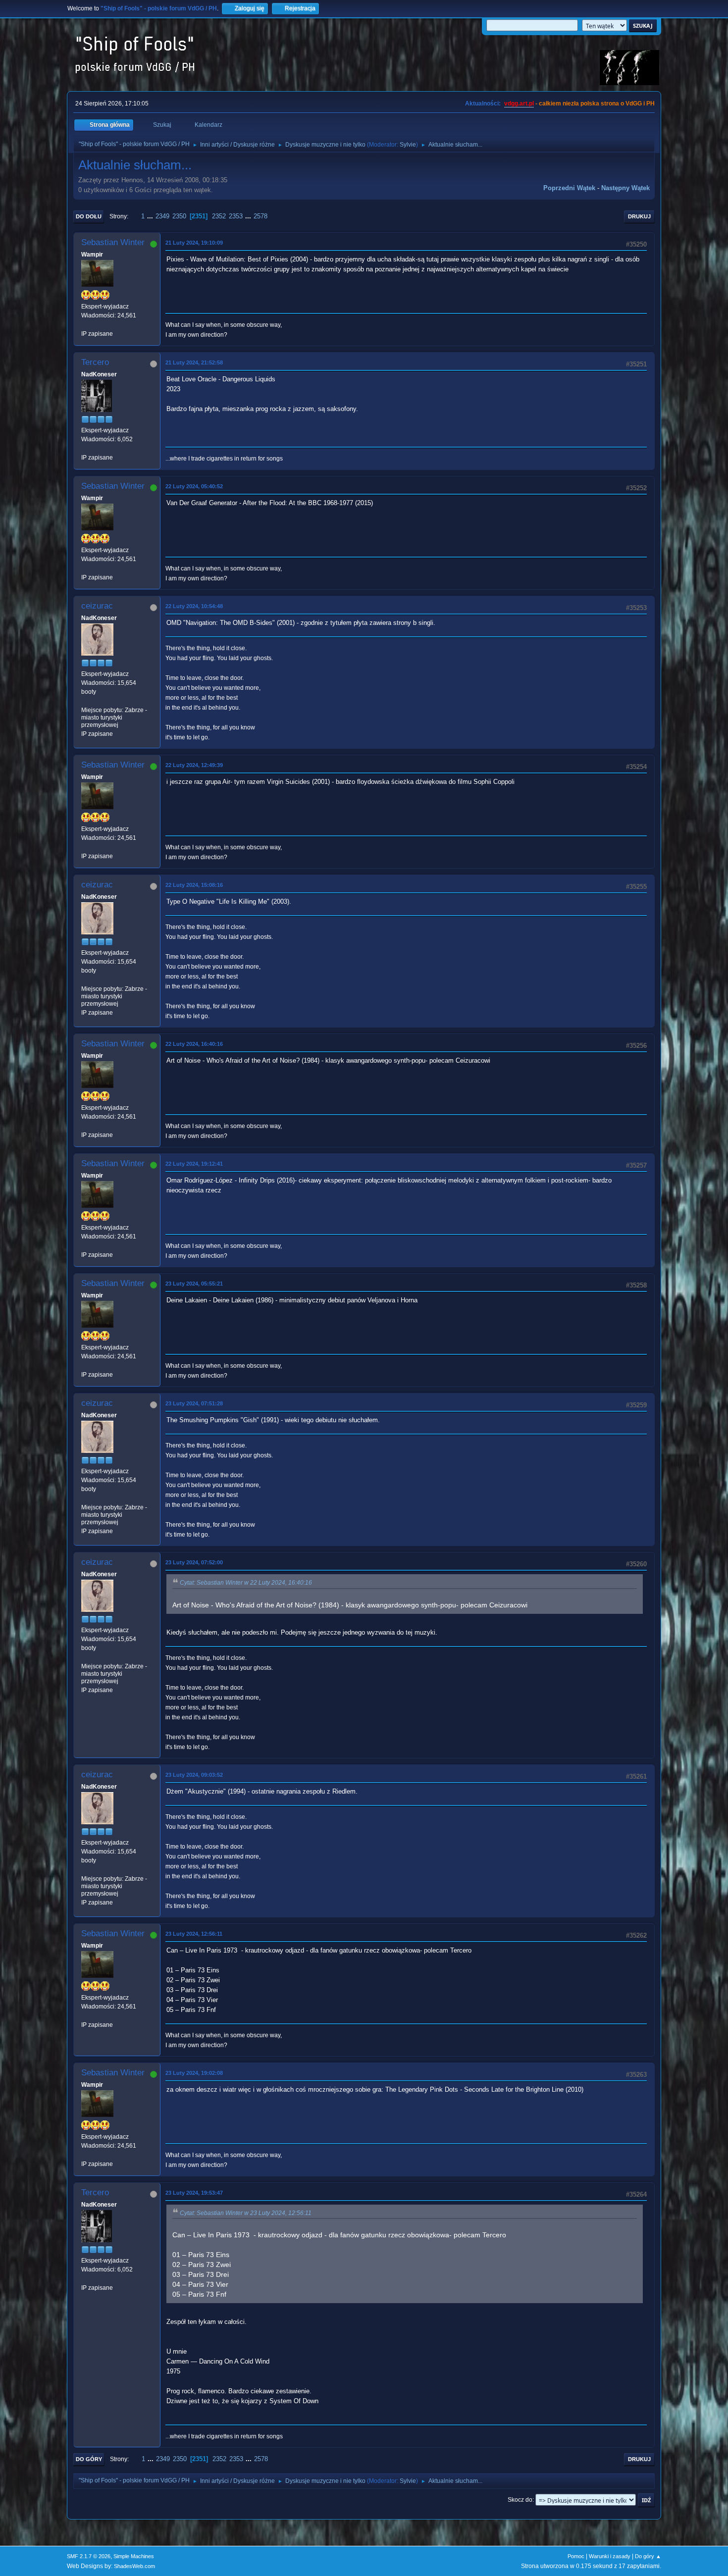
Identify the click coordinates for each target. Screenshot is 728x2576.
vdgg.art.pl (519, 103)
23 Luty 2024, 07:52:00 (194, 1562)
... (151, 216)
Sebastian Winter (113, 242)
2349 (162, 216)
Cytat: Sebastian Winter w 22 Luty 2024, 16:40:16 (246, 1583)
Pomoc (576, 2556)
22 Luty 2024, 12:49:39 (194, 765)
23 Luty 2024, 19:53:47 (194, 2193)
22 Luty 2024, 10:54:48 (194, 606)
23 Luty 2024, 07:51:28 (194, 1403)
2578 (260, 216)
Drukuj (639, 216)
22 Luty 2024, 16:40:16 (194, 1044)
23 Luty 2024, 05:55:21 (194, 1284)
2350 (179, 216)
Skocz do (520, 2500)
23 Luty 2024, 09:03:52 (194, 1775)
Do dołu (89, 216)
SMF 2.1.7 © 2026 (89, 2556)
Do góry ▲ (648, 2556)
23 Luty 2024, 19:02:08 (194, 2073)
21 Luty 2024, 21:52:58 (194, 362)
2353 (236, 216)
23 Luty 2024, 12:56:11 (194, 1934)
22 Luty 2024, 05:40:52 (194, 486)
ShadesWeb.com (134, 2566)
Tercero (95, 362)
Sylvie (408, 145)
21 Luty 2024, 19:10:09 (194, 243)
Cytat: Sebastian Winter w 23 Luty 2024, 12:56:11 (246, 2213)
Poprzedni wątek (569, 188)
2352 (219, 216)
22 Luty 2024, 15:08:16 (194, 885)
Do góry (89, 2459)
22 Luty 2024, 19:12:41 (194, 1164)
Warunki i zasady (610, 2556)
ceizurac (97, 606)
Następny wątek (625, 188)
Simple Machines (134, 2556)
